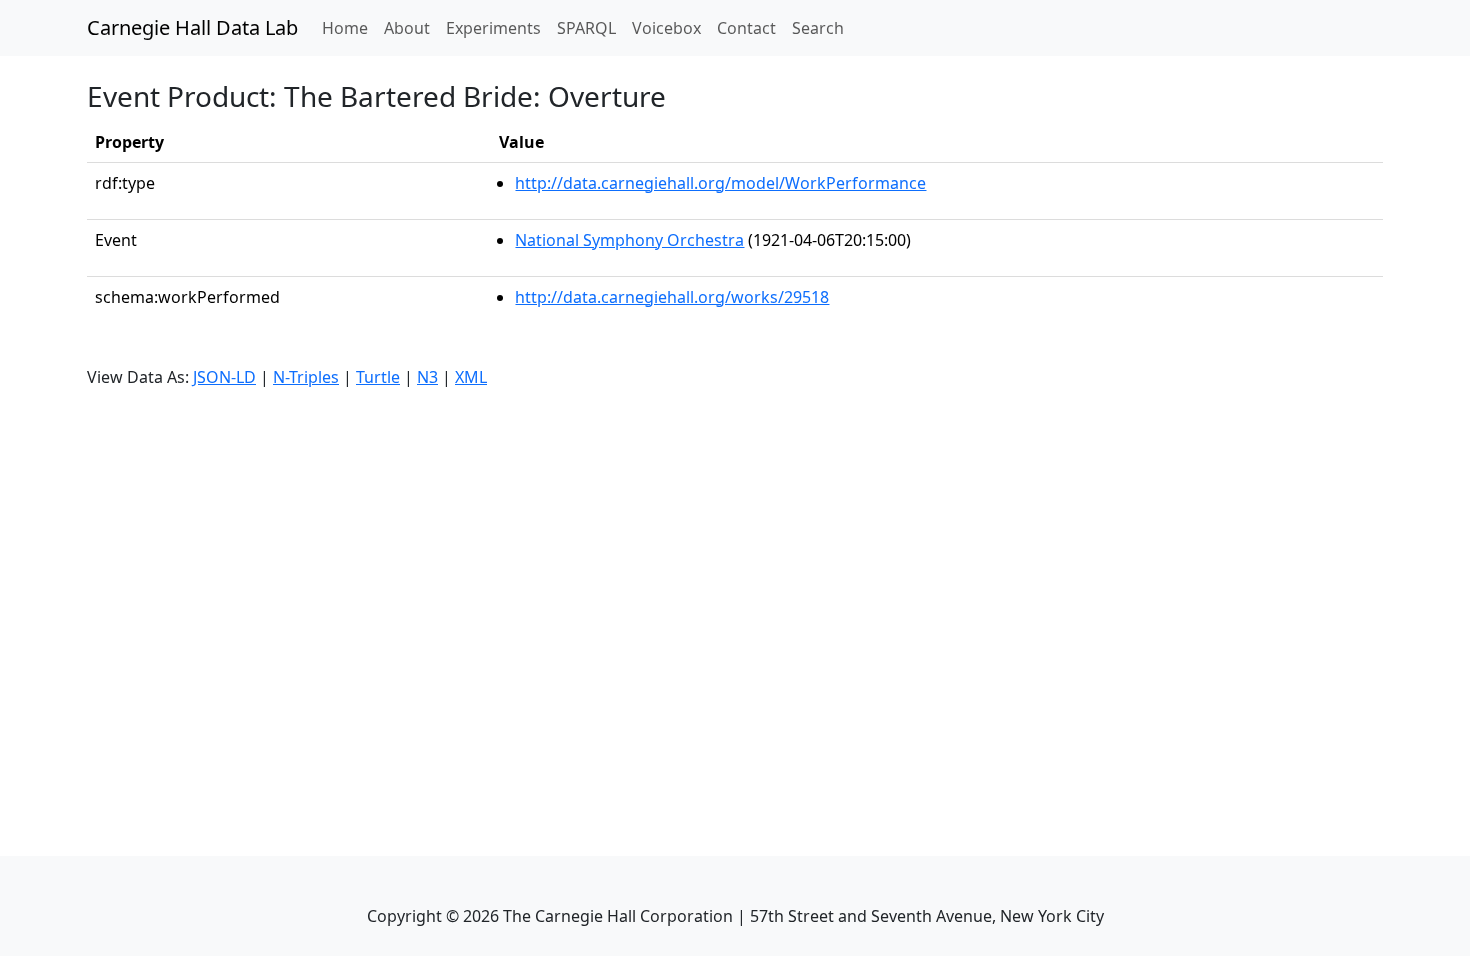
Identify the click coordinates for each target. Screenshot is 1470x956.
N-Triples (306, 377)
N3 (427, 377)
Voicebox (666, 28)
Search (818, 28)
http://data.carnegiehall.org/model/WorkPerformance (720, 183)
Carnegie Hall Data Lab (192, 27)
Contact (746, 28)
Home (349, 27)
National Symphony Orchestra (629, 240)
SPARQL (586, 28)
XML (471, 377)
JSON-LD (224, 377)
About (407, 28)
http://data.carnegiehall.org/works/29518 (672, 297)
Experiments (493, 28)
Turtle (378, 377)
